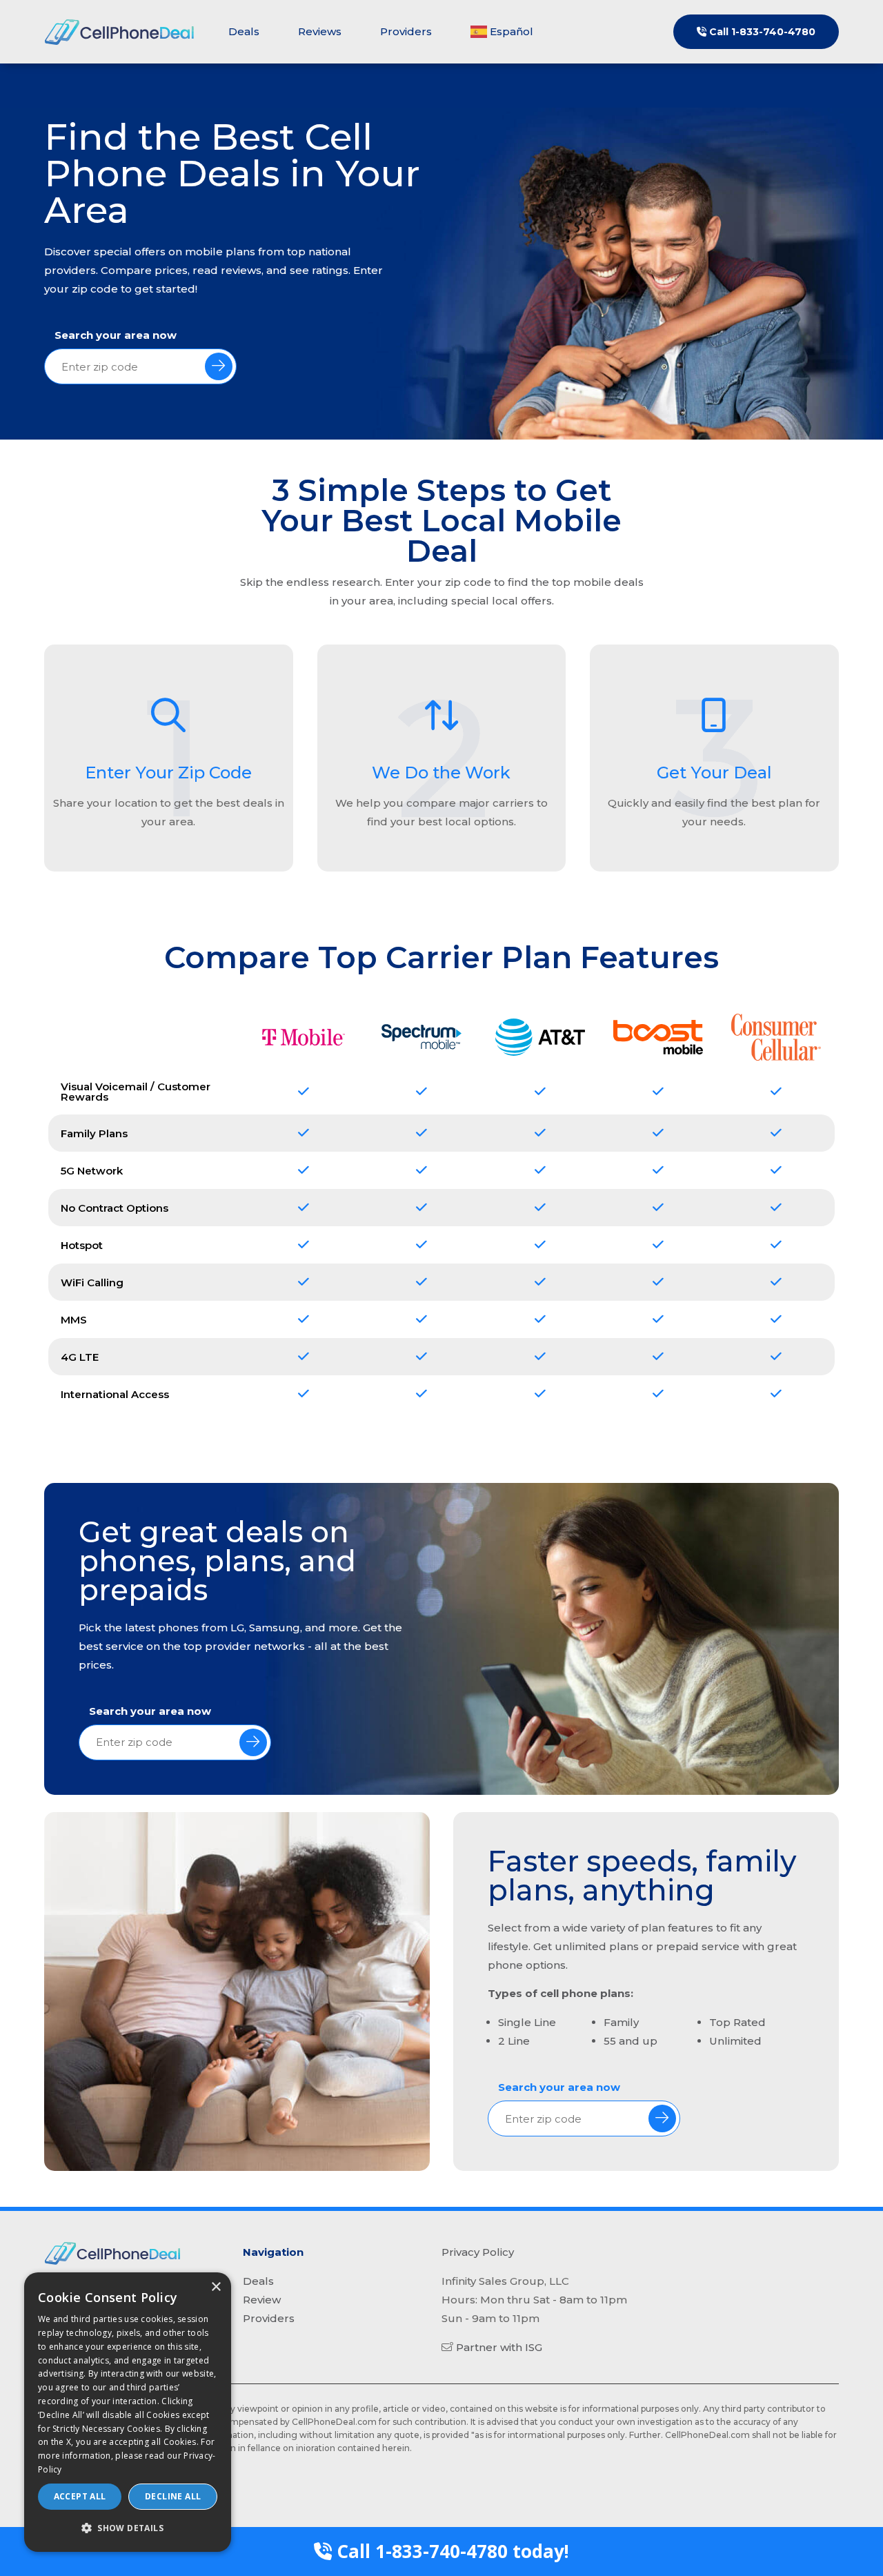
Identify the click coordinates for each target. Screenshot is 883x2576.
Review (262, 2300)
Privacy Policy (478, 2252)
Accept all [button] (80, 2496)
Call (761, 32)
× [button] (216, 2287)
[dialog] (128, 2412)
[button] (128, 2528)
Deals (244, 31)
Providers (406, 31)
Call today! (450, 2551)
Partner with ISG (499, 2347)
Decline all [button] (173, 2496)
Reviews (320, 31)
